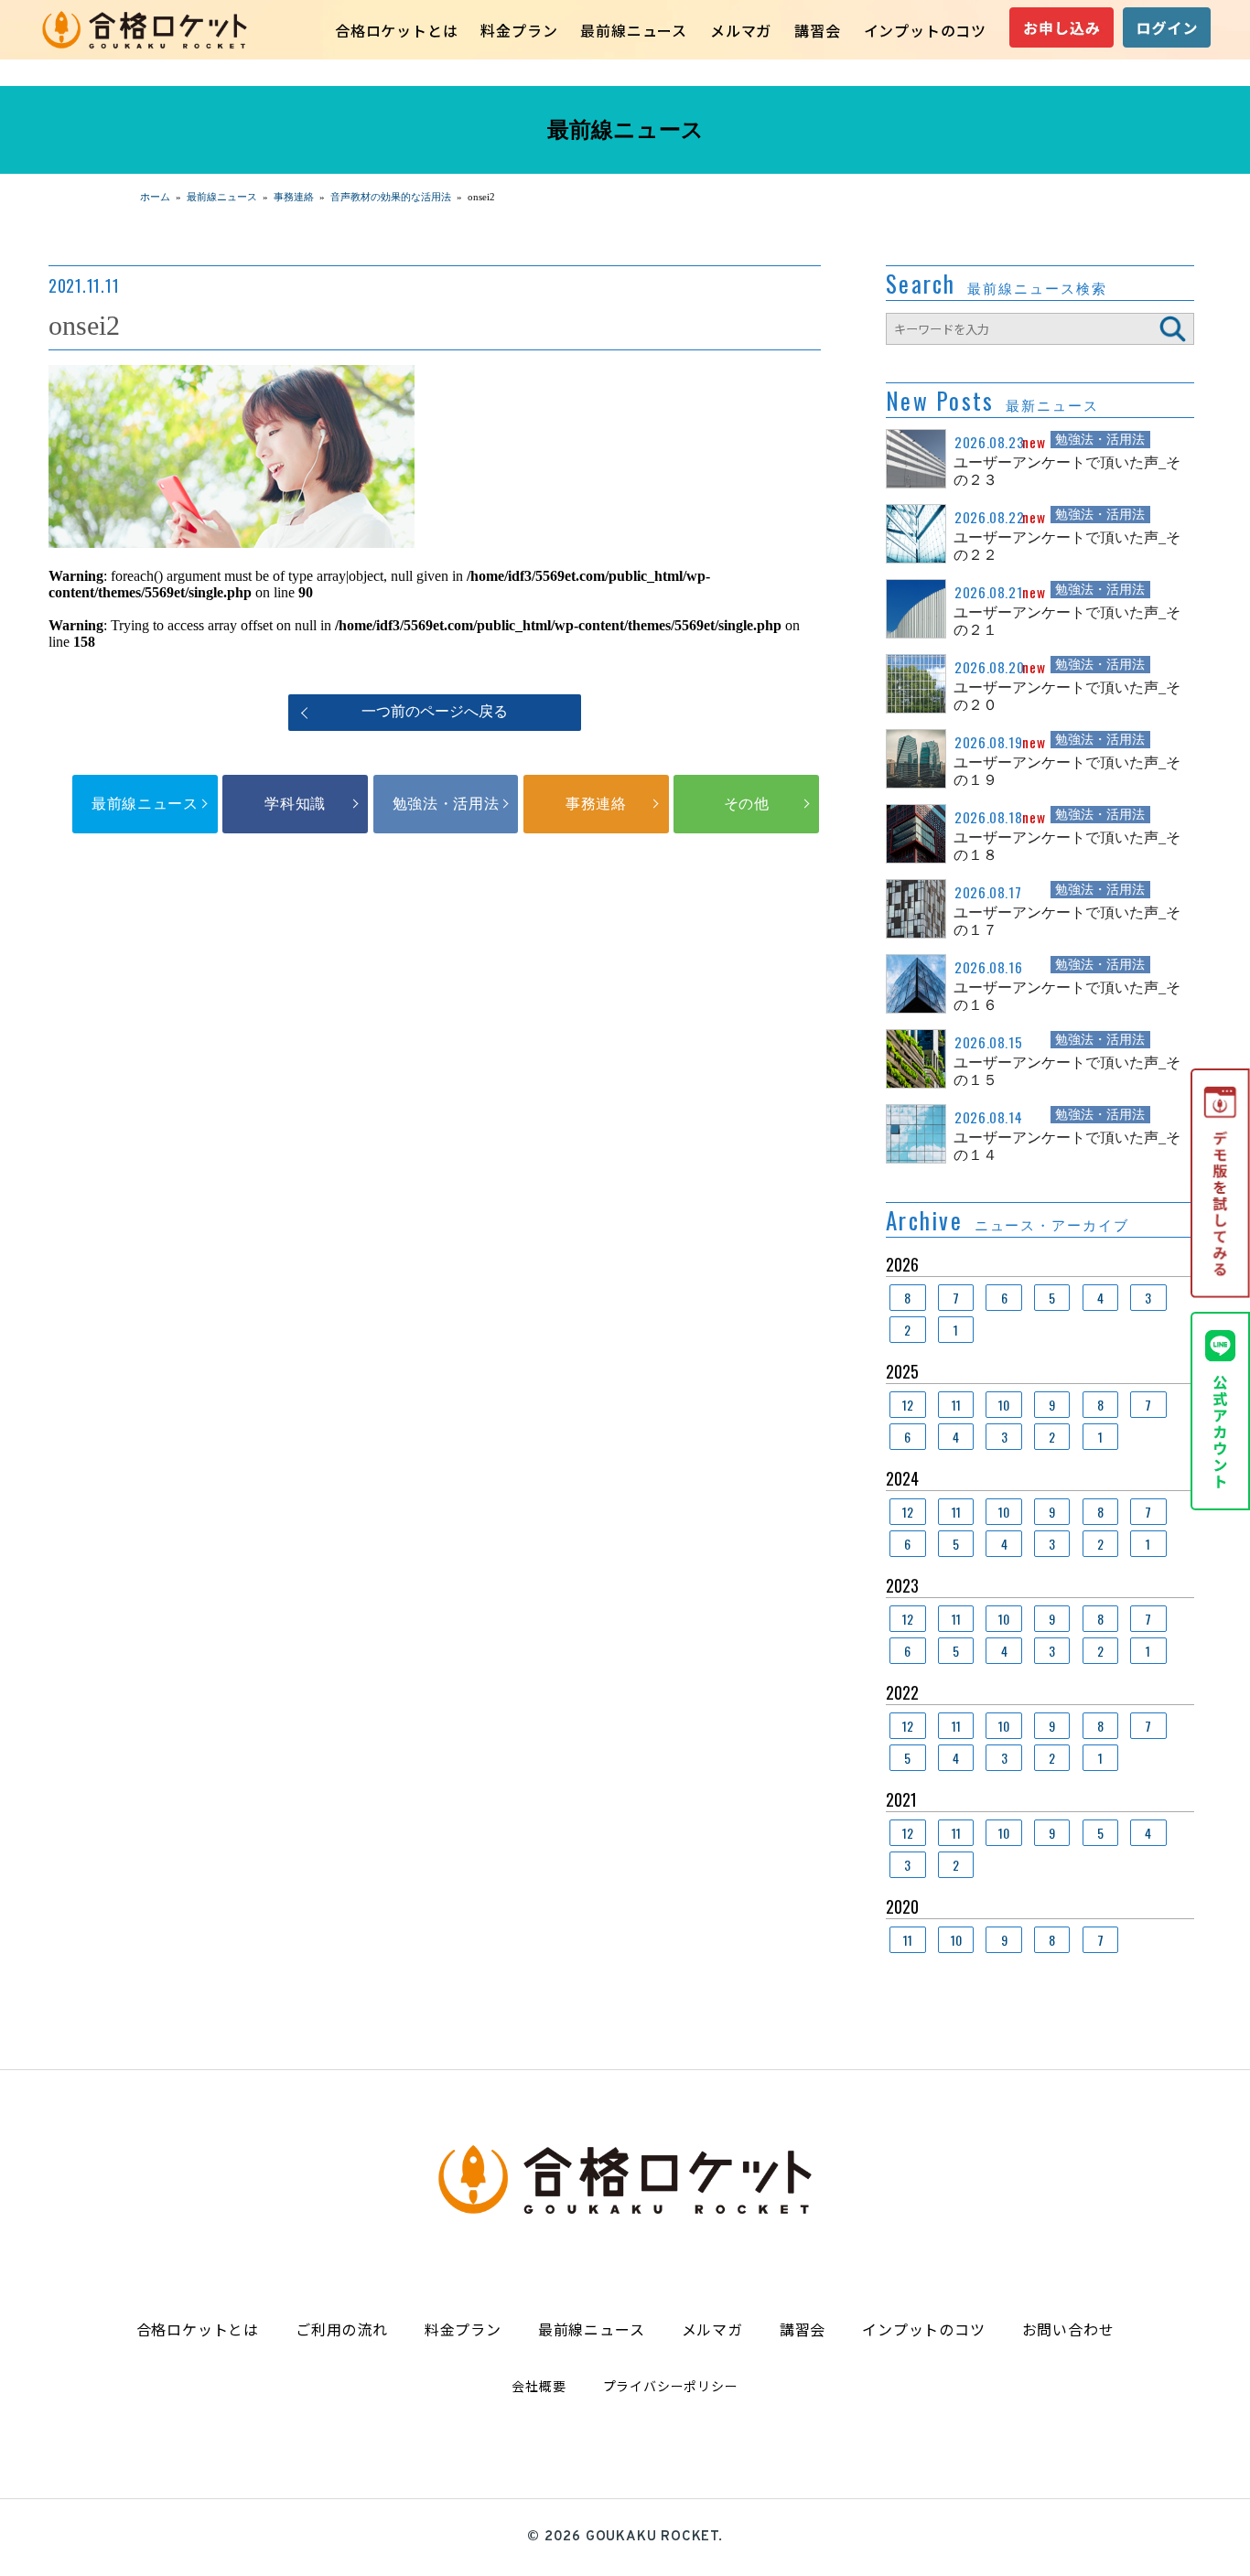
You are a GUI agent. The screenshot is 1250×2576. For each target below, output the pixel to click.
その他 (747, 804)
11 (956, 1405)
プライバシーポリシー (671, 2386)
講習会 (817, 30)
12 (908, 1405)
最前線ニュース (634, 30)
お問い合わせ (1068, 2329)
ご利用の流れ (342, 2329)
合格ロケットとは (396, 30)
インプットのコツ (925, 30)
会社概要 (539, 2386)
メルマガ (741, 30)
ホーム (155, 197)
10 (1004, 1405)
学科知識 (295, 804)
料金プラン (519, 30)
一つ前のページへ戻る (435, 711)
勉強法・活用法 (446, 804)
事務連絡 (596, 804)
